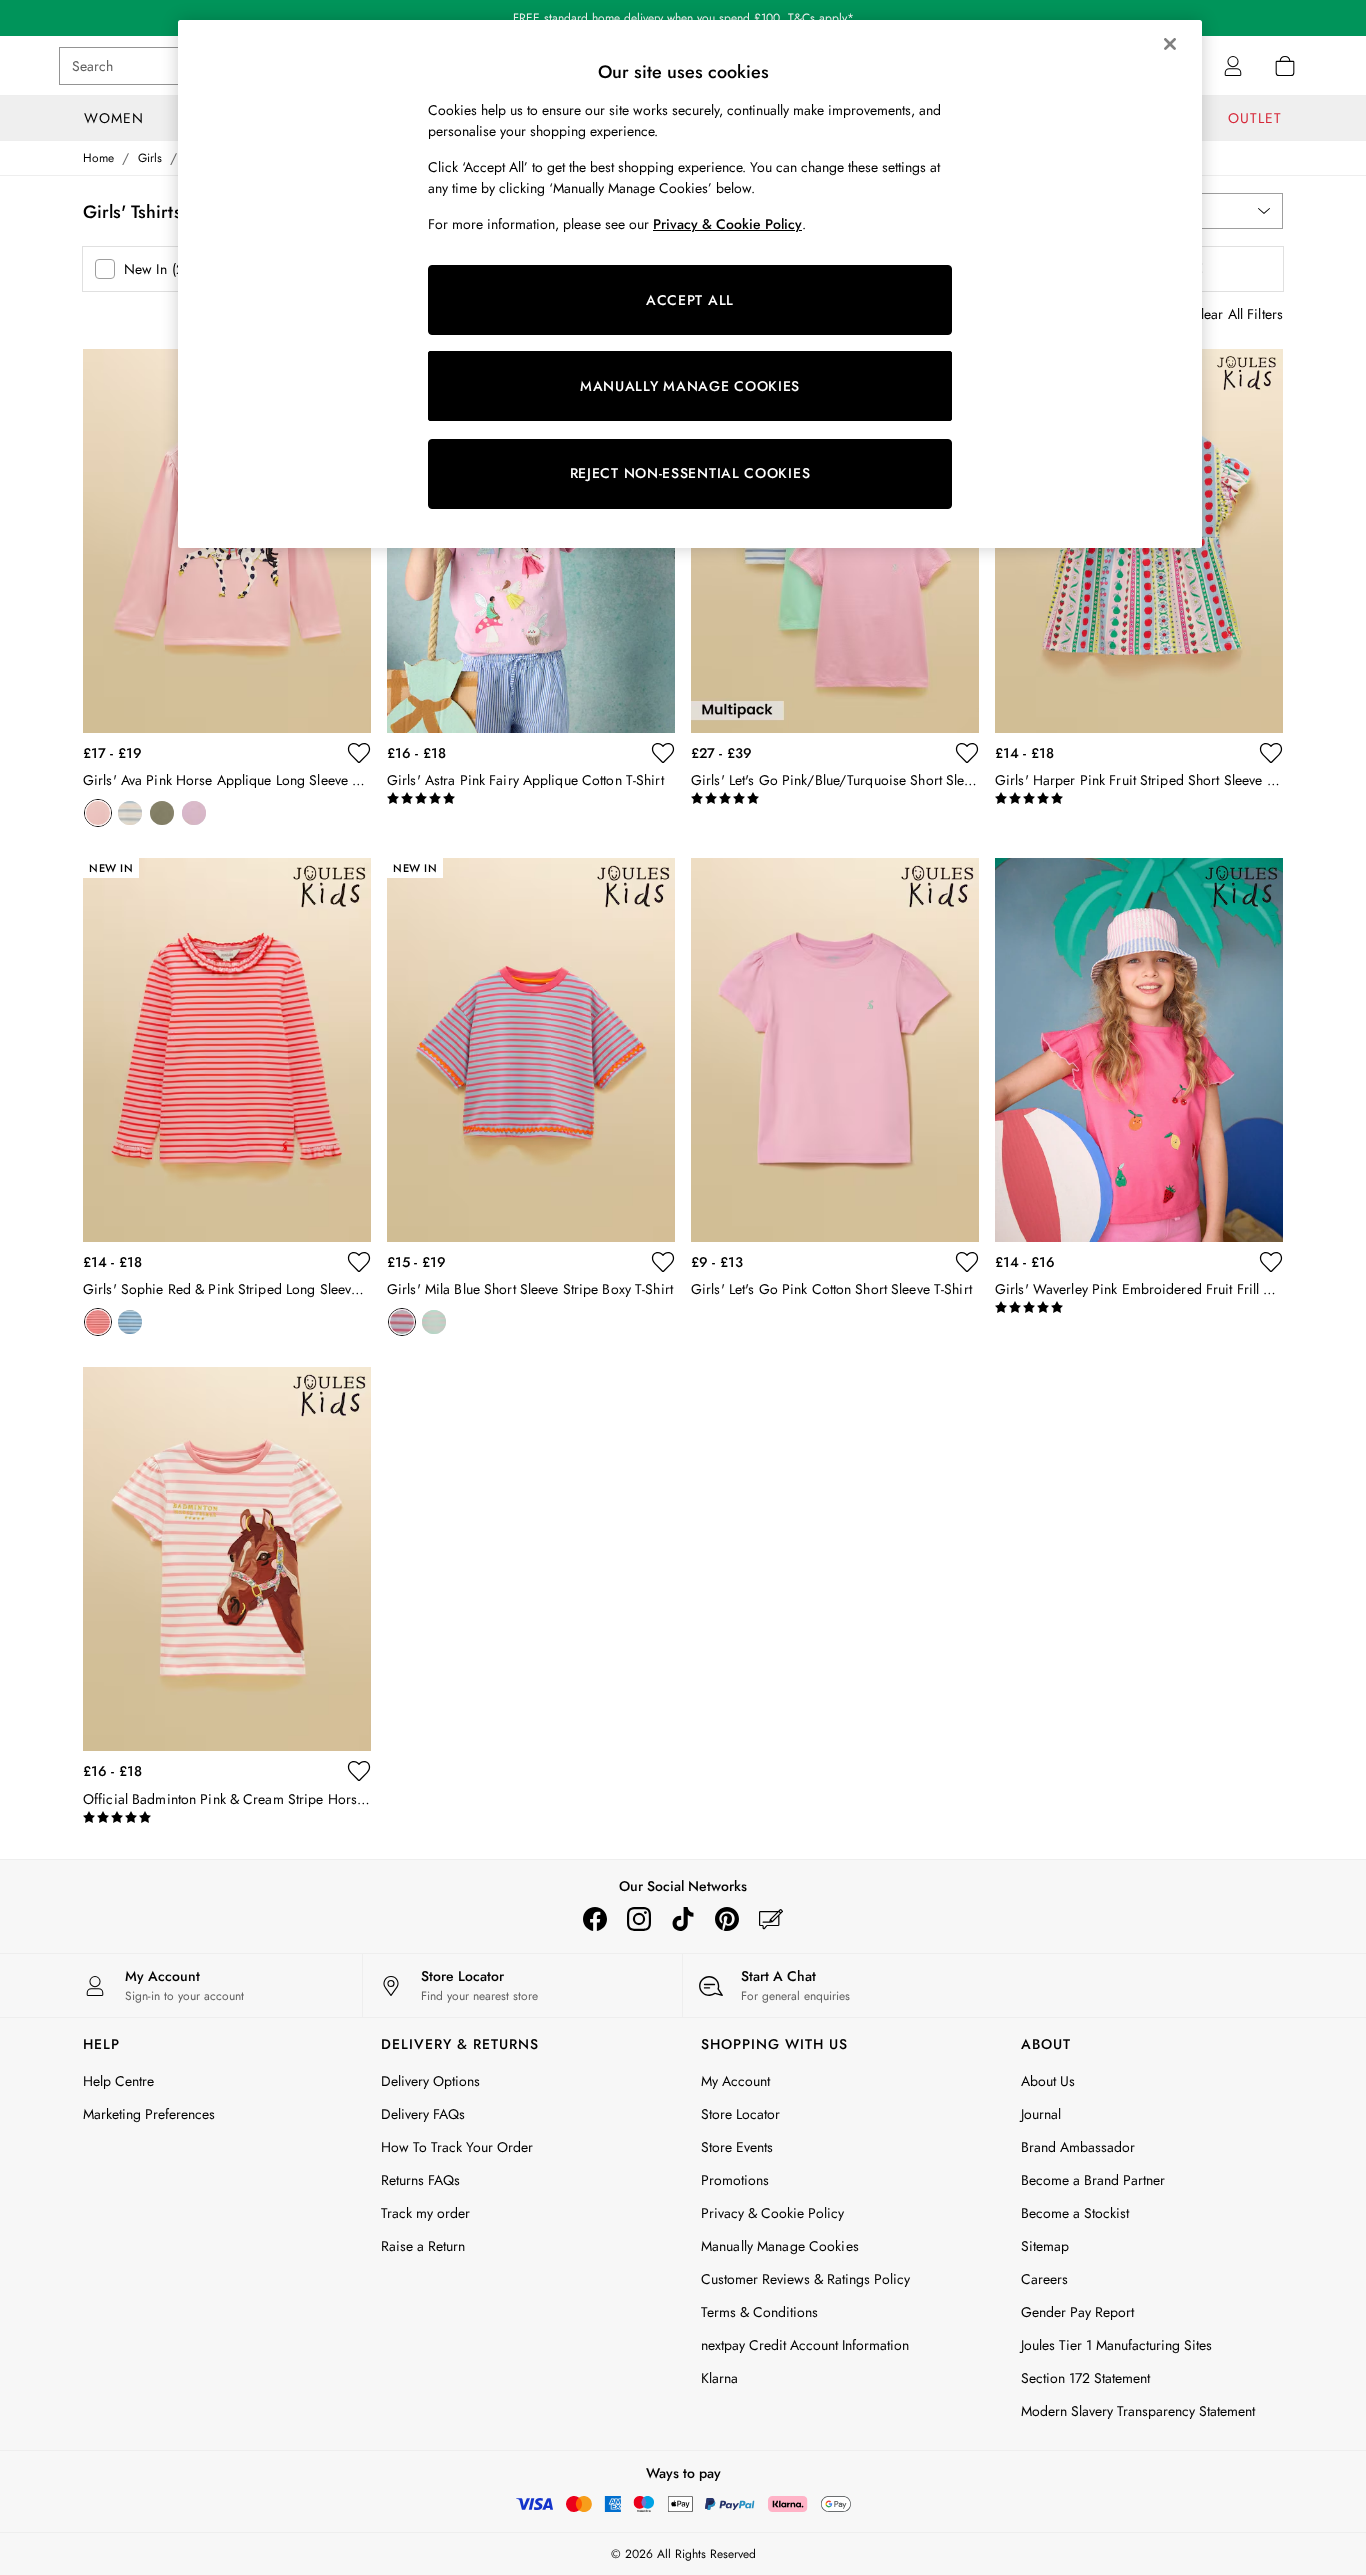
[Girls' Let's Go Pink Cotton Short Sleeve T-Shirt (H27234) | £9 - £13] (835, 1050)
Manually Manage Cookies (780, 2246)
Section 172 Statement (1085, 2378)
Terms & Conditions (759, 2312)
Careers (1044, 2279)
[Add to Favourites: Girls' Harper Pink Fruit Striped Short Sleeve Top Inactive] (1271, 753)
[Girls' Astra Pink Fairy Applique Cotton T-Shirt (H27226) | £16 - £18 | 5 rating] (531, 799)
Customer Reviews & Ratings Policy (805, 2279)
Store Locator (740, 2114)
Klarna (719, 2378)
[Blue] (402, 1322)
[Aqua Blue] (434, 1322)
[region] (690, 284)
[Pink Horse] (98, 813)
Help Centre (118, 2081)
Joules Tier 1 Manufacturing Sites (1116, 2345)
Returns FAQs (420, 2180)
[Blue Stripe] (130, 813)
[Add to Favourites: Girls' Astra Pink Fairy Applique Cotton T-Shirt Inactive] (663, 753)
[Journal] (771, 1919)
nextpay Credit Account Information (805, 2345)
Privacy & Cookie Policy (772, 2213)
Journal (1041, 2114)
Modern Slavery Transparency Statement (1138, 2411)
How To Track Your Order (457, 2147)
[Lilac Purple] (194, 813)
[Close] (1170, 44)
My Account (735, 2081)
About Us (1048, 2081)
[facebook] (595, 1919)
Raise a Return (423, 2246)
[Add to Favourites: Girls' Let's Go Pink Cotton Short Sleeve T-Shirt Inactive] (967, 1262)
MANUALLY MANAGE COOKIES (690, 386)
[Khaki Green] (162, 813)
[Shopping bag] (1285, 66)
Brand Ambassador (1078, 2147)
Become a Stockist (1075, 2213)
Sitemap (1045, 2246)
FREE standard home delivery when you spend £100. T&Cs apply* (683, 15)
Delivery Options (430, 2081)
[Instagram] (639, 1919)
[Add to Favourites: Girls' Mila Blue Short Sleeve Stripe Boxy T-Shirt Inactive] (663, 1262)
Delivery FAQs (423, 2114)
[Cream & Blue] (130, 1322)
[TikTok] (683, 1919)
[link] (1233, 66)
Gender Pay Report (1077, 2312)
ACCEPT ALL (690, 300)
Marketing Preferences (149, 2114)
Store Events (737, 2147)
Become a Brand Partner (1093, 2180)
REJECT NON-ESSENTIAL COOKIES (690, 473)
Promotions (735, 2180)
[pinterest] (727, 1919)
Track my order (425, 2213)
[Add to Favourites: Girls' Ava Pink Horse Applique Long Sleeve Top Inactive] (359, 753)
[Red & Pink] (98, 1322)
